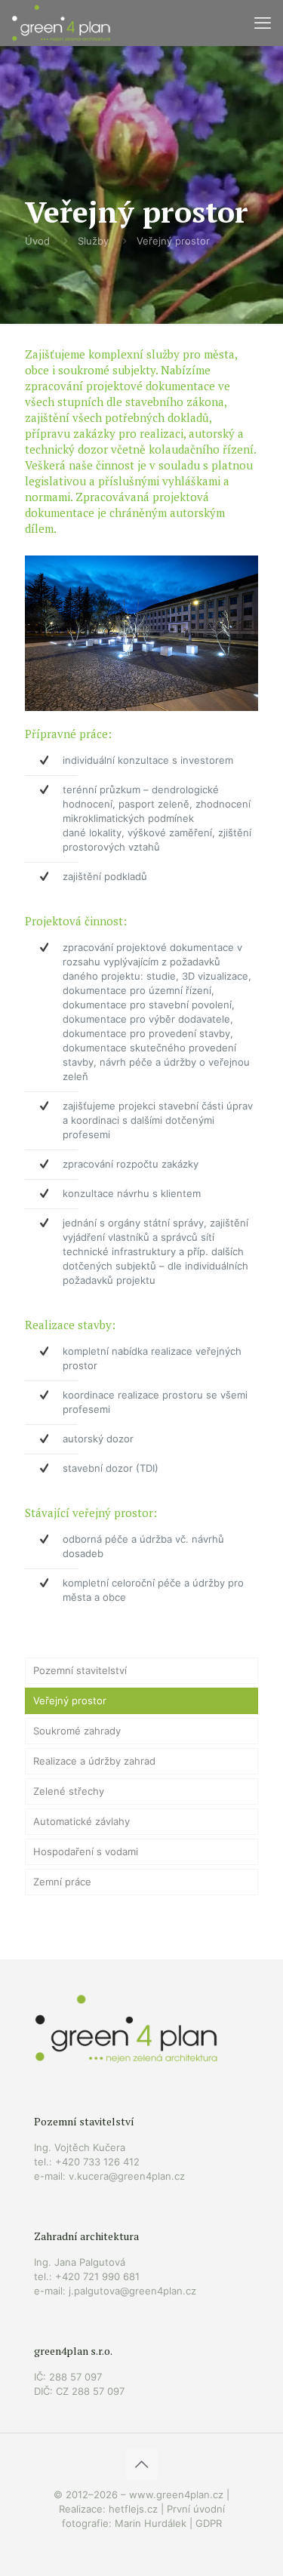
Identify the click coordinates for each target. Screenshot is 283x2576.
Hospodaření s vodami (86, 1851)
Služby (93, 241)
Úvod (37, 241)
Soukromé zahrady (77, 1731)
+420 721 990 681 (97, 2276)
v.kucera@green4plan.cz (127, 2176)
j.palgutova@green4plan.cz (132, 2291)
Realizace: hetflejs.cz (108, 2509)
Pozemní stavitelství (80, 1670)
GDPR (209, 2523)
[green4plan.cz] (61, 23)
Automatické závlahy (82, 1821)
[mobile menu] (263, 23)
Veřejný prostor (173, 241)
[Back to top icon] (142, 2464)
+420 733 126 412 (97, 2162)
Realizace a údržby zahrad (94, 1761)
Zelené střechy (69, 1791)
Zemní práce (62, 1882)
